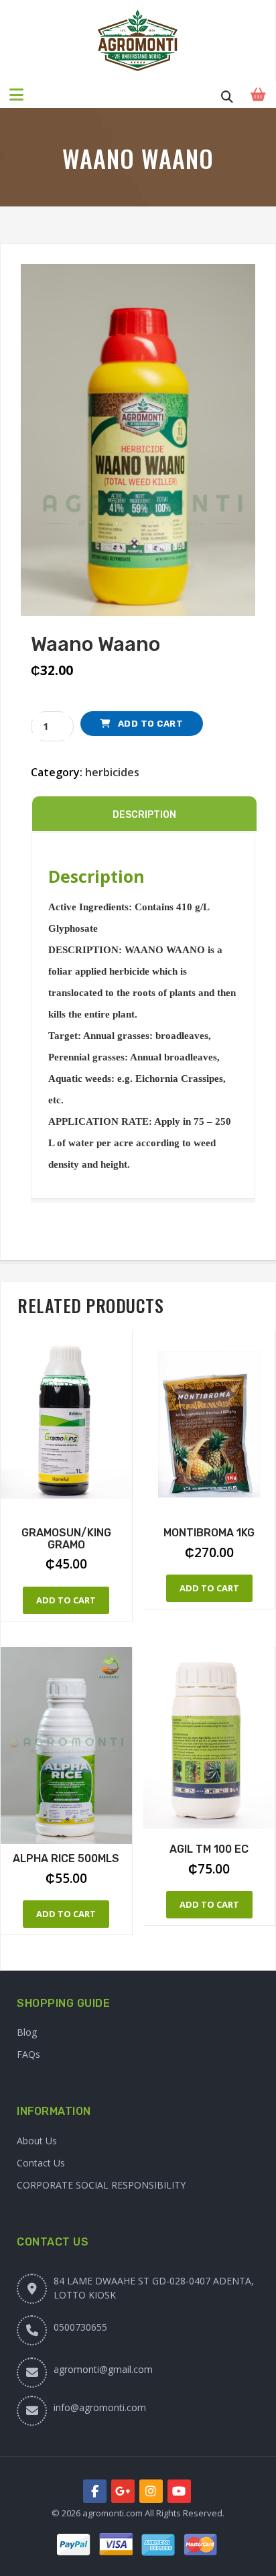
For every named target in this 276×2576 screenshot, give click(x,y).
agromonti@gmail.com (103, 2369)
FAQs (28, 2054)
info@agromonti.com (100, 2407)
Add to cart (151, 724)
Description (144, 815)
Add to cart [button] (66, 1600)
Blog (27, 2032)
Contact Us (41, 2163)
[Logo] (138, 41)
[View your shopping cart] (260, 95)
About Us (37, 2141)
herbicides (112, 772)
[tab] (144, 814)
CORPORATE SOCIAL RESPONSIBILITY (101, 2185)
